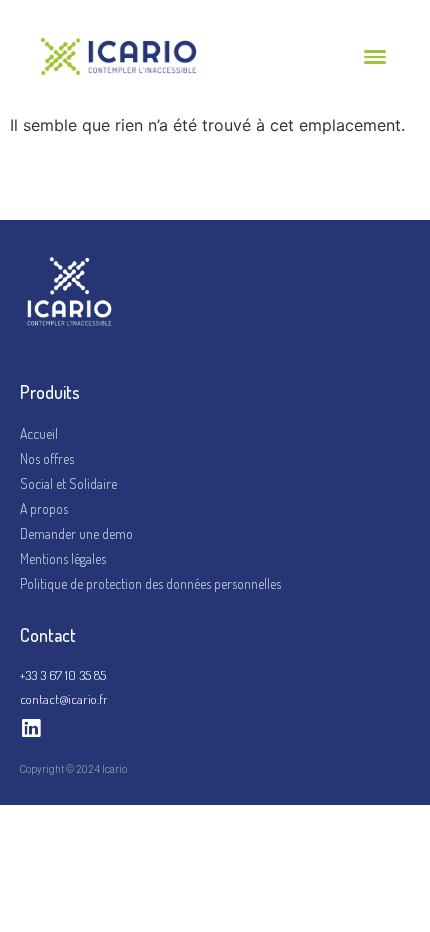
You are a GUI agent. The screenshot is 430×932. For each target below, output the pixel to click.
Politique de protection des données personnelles (150, 583)
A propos (44, 508)
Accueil (39, 433)
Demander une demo (76, 533)
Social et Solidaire (68, 483)
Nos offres (47, 458)
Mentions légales (63, 558)
